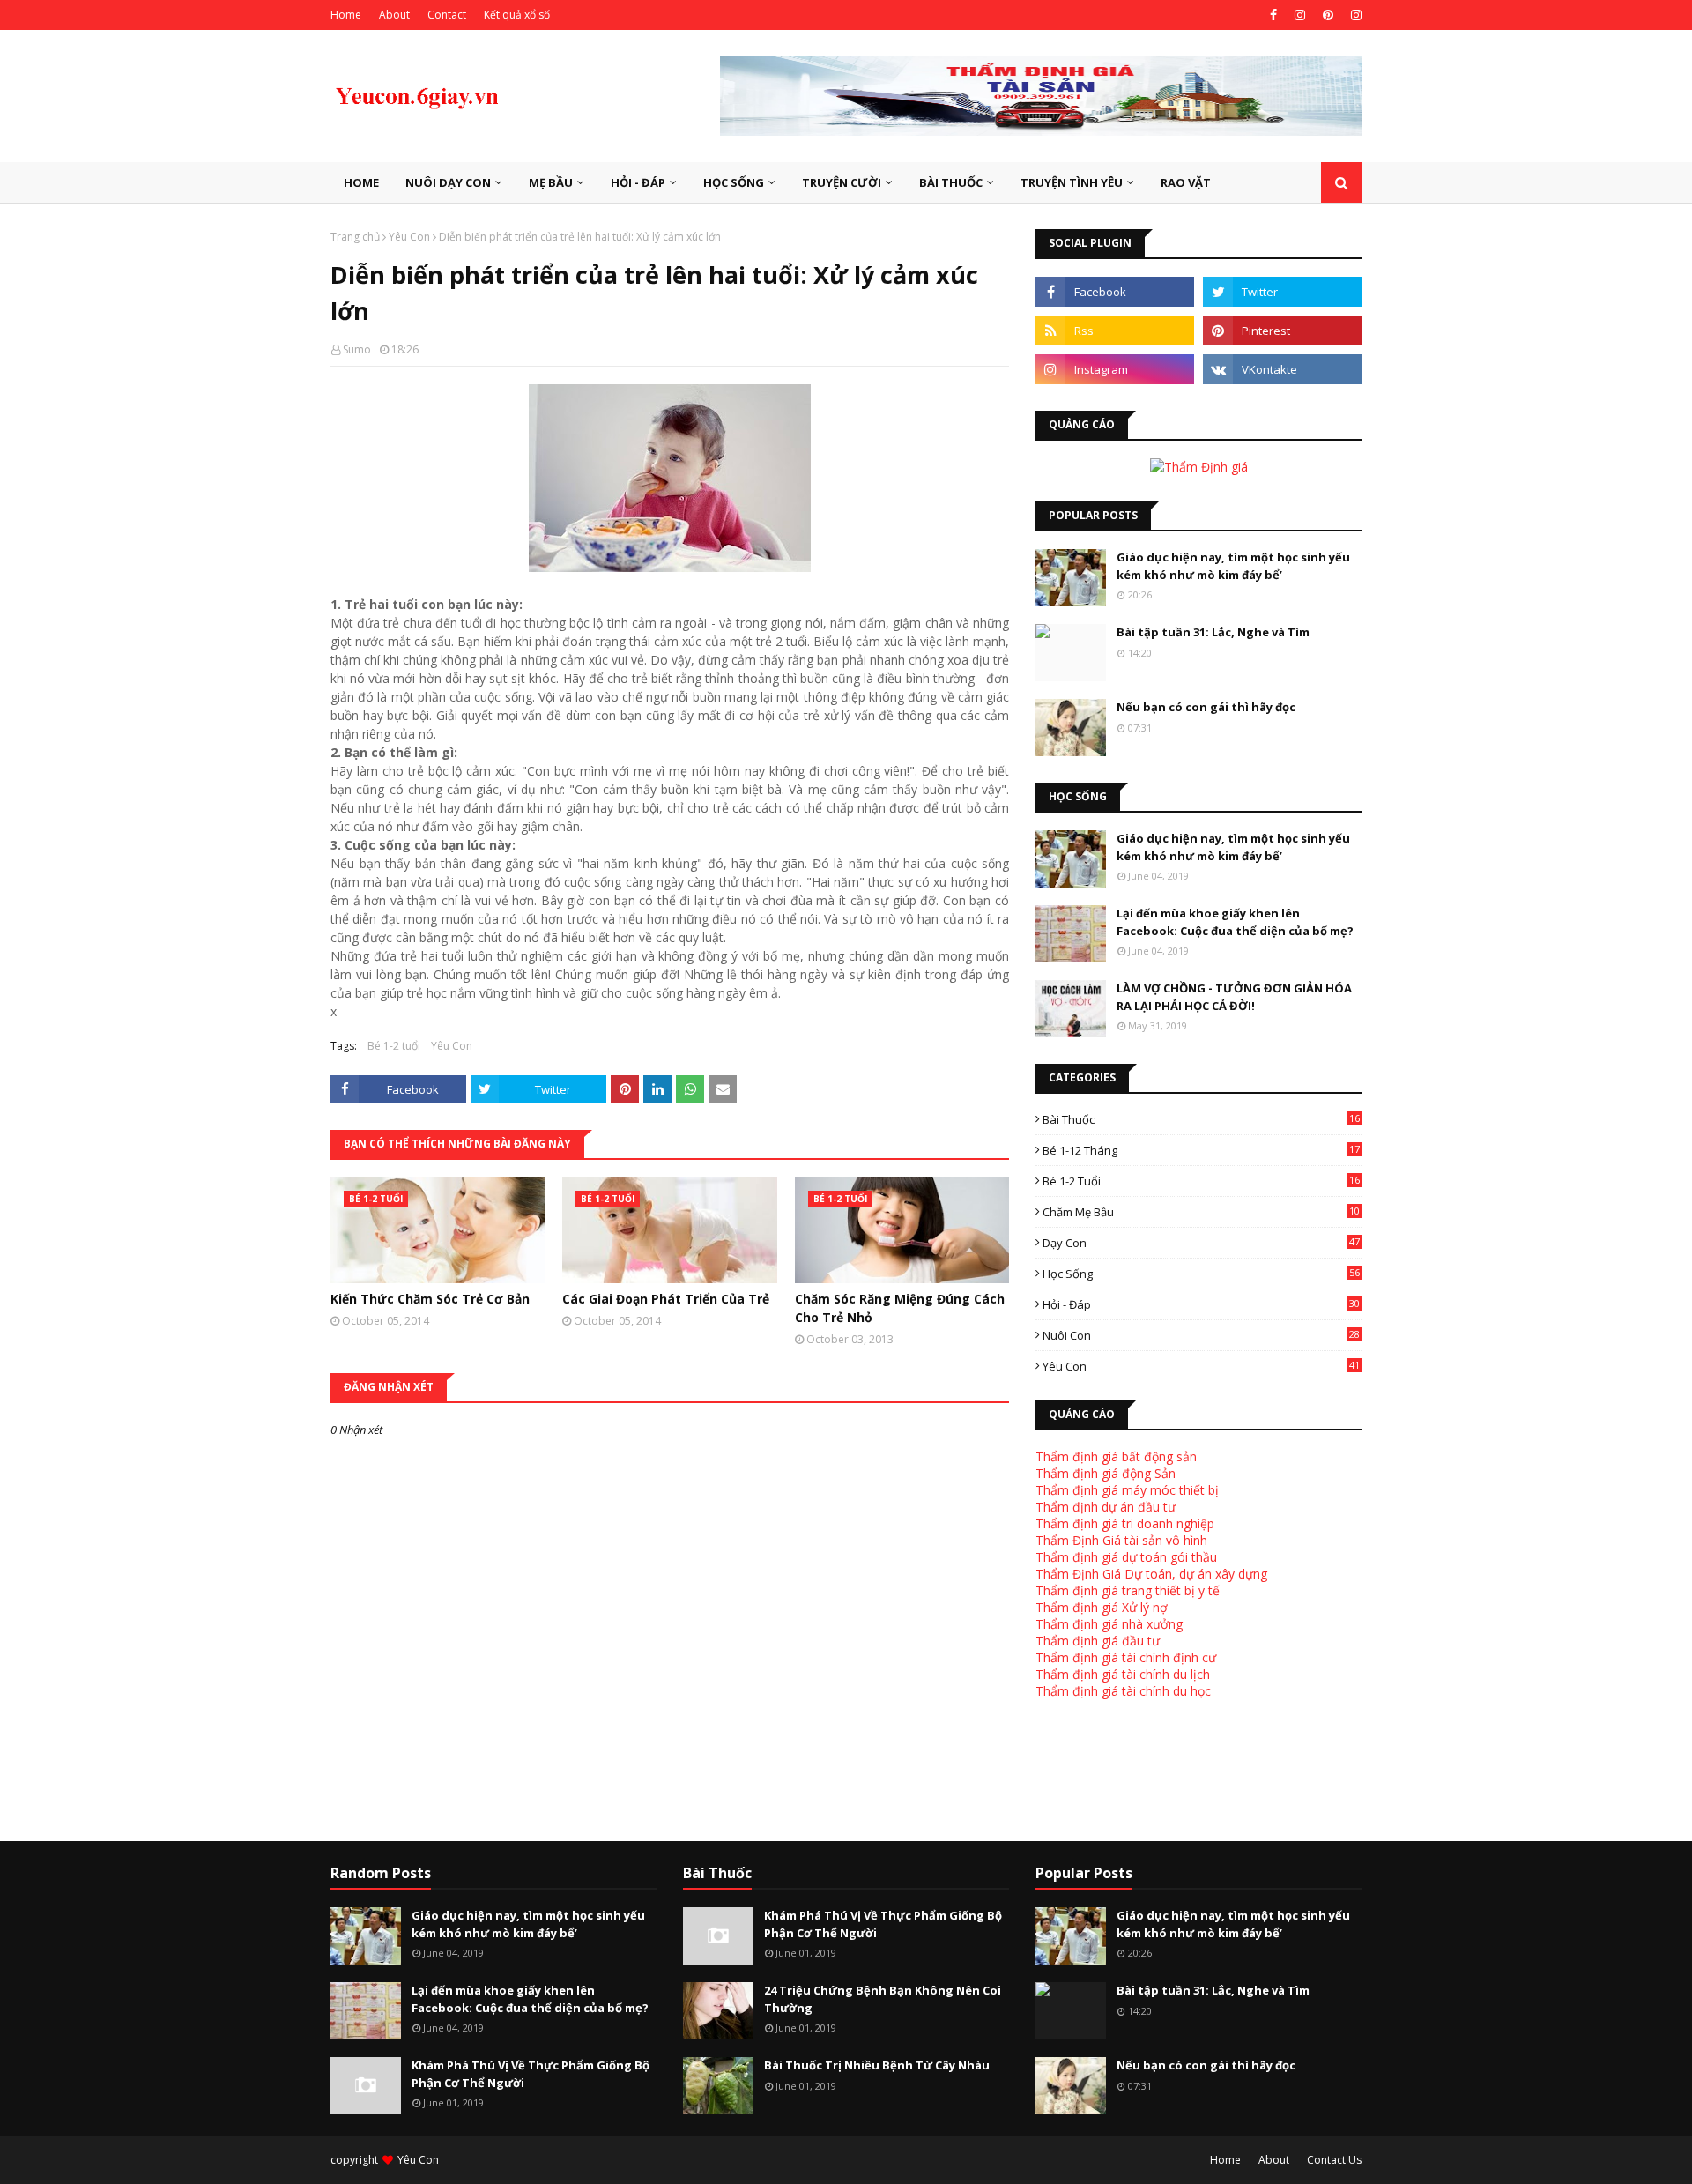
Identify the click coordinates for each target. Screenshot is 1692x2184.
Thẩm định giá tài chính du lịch (1123, 1674)
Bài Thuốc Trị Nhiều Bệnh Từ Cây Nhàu (877, 2065)
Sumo (357, 349)
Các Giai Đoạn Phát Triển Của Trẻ (666, 1299)
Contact (447, 15)
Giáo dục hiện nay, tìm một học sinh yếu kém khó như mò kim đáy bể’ (1233, 566)
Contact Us (1334, 2160)
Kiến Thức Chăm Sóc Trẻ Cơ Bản (430, 1299)
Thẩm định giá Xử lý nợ (1102, 1607)
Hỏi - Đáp (1201, 1304)
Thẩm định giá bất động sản (1116, 1456)
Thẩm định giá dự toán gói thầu (1126, 1557)
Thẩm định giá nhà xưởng (1109, 1624)
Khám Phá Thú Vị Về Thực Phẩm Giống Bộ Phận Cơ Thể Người (531, 2074)
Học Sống (1201, 1274)
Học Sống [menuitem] (734, 182)
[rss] (1115, 331)
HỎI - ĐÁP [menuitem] (638, 182)
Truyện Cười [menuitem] (842, 182)
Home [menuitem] (361, 182)
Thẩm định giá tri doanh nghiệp (1125, 1523)
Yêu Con (409, 237)
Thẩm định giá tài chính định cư (1126, 1657)
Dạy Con (1201, 1243)
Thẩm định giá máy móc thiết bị (1127, 1490)
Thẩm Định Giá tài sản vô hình (1121, 1540)
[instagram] (1300, 15)
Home (346, 15)
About (394, 15)
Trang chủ (355, 237)
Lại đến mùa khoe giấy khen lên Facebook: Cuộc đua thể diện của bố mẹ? (1235, 922)
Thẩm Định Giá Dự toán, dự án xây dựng (1151, 1574)
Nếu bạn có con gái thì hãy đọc (1206, 707)
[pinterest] (1328, 15)
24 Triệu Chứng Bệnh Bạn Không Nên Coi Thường (883, 1999)
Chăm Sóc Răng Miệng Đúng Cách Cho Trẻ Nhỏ (900, 1308)
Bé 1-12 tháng (1201, 1150)
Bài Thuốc (1201, 1119)
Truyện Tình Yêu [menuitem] (1072, 182)
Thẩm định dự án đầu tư (1106, 1507)
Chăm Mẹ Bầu (1201, 1212)
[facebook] (1273, 15)
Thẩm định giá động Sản (1106, 1473)
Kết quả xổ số (517, 15)
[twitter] (1282, 292)
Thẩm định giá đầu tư (1098, 1641)
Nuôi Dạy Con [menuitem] (448, 182)
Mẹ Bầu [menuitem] (551, 182)
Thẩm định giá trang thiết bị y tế (1128, 1590)
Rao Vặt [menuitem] (1186, 182)
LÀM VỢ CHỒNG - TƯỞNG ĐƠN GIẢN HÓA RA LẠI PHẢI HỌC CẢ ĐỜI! (1234, 997)
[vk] (1282, 369)
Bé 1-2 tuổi (394, 1046)
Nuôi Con (1201, 1335)
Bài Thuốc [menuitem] (951, 182)
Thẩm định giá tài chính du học (1123, 1691)
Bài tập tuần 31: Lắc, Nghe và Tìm (1213, 632)
